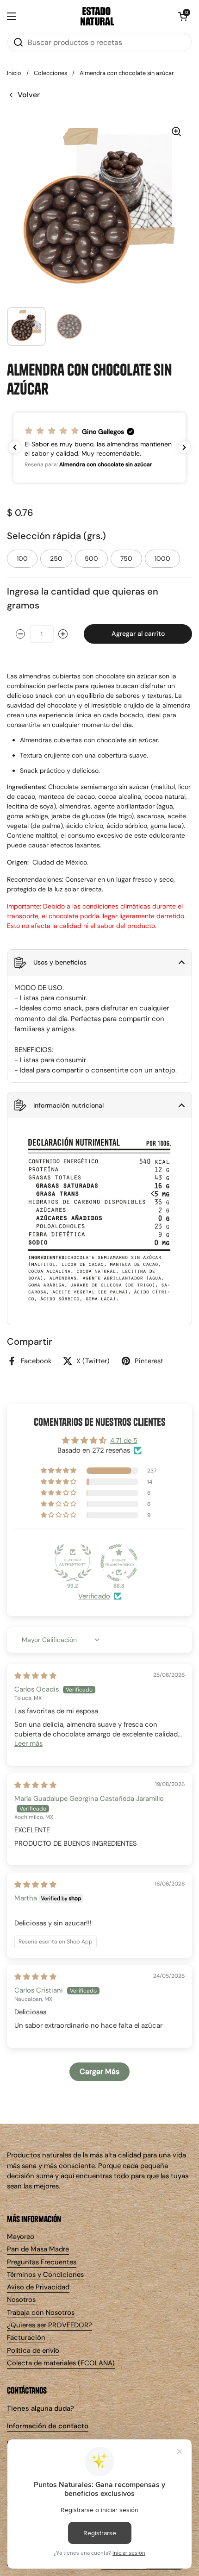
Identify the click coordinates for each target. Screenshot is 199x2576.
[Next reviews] (184, 447)
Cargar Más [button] (99, 2071)
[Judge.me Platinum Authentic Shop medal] (73, 1563)
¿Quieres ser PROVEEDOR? (50, 2325)
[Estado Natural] (97, 16)
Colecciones (50, 73)
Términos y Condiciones (45, 2275)
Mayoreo (21, 2237)
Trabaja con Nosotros (41, 2313)
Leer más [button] (28, 1743)
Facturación (26, 2338)
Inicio (14, 73)
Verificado (94, 1596)
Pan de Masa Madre (38, 2249)
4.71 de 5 (124, 1441)
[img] (35, 1676)
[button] (183, 16)
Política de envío (33, 2350)
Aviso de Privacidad (38, 2287)
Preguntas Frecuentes (42, 2262)
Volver (29, 95)
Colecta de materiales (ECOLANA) (61, 2363)
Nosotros (21, 2300)
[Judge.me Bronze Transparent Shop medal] (119, 1563)
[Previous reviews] (15, 447)
